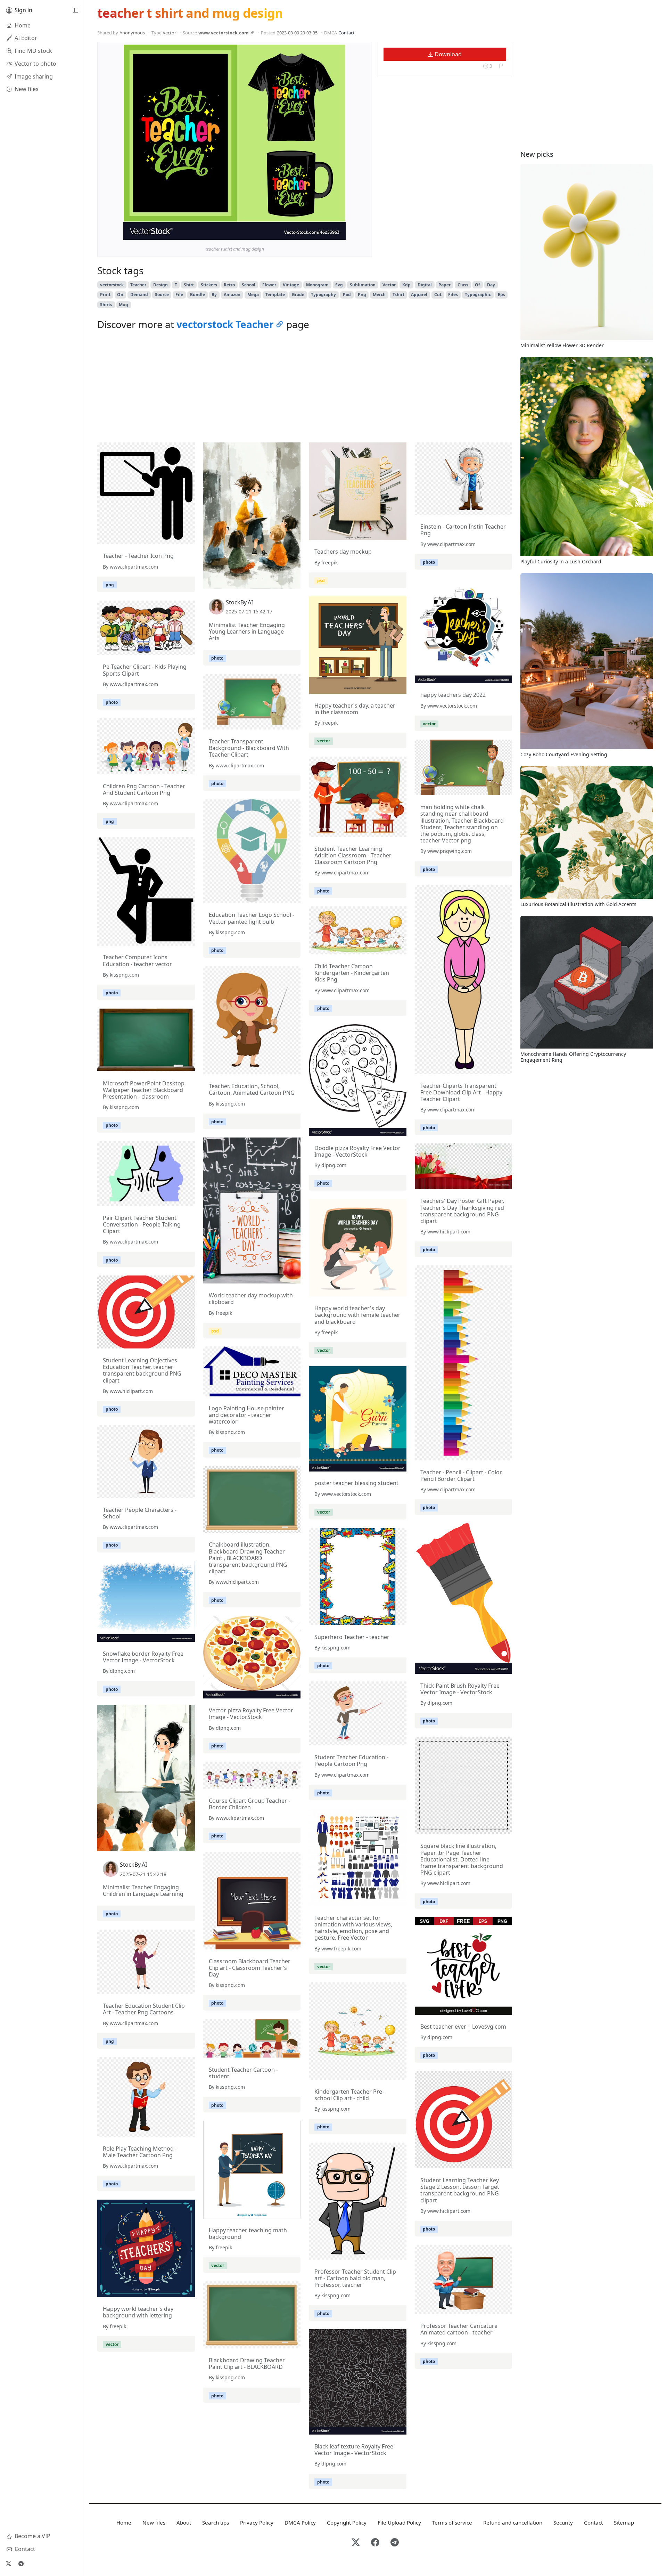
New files (154, 2522)
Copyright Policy (347, 2522)
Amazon (232, 295)
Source (162, 295)
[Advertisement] (305, 388)
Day (491, 285)
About (184, 2522)
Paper (444, 285)
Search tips (216, 2522)
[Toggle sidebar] (75, 10)
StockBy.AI (239, 602)
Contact (347, 33)
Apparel (419, 295)
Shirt (189, 285)
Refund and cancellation (513, 2522)
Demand (139, 295)
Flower (269, 285)
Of (477, 285)
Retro (229, 285)
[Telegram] (21, 2563)
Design (160, 285)
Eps (501, 295)
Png (362, 295)
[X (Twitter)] (8, 2563)
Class (463, 285)
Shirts (106, 305)
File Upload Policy (399, 2522)
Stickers (209, 285)
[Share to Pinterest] (339, 233)
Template (275, 295)
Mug (123, 305)
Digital (425, 285)
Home (124, 2522)
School (249, 285)
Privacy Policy (257, 2522)
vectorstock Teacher (225, 324)
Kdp (406, 285)
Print (105, 295)
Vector (389, 285)
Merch (379, 295)
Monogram (317, 285)
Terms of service (452, 2522)
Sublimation (363, 285)
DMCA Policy (300, 2522)
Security (563, 2522)
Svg (339, 285)
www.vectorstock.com (224, 33)
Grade (298, 295)
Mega (253, 295)
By (214, 295)
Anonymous (132, 33)
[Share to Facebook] (326, 233)
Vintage (291, 285)
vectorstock (112, 285)
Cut (438, 295)
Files (453, 295)
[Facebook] (375, 2543)
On (120, 295)
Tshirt (398, 295)
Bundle (197, 295)
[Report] (501, 66)
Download (447, 54)
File (179, 295)
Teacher (138, 285)
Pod (347, 295)
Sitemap (624, 2522)
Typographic (478, 295)
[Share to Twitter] (314, 233)
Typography (323, 295)
